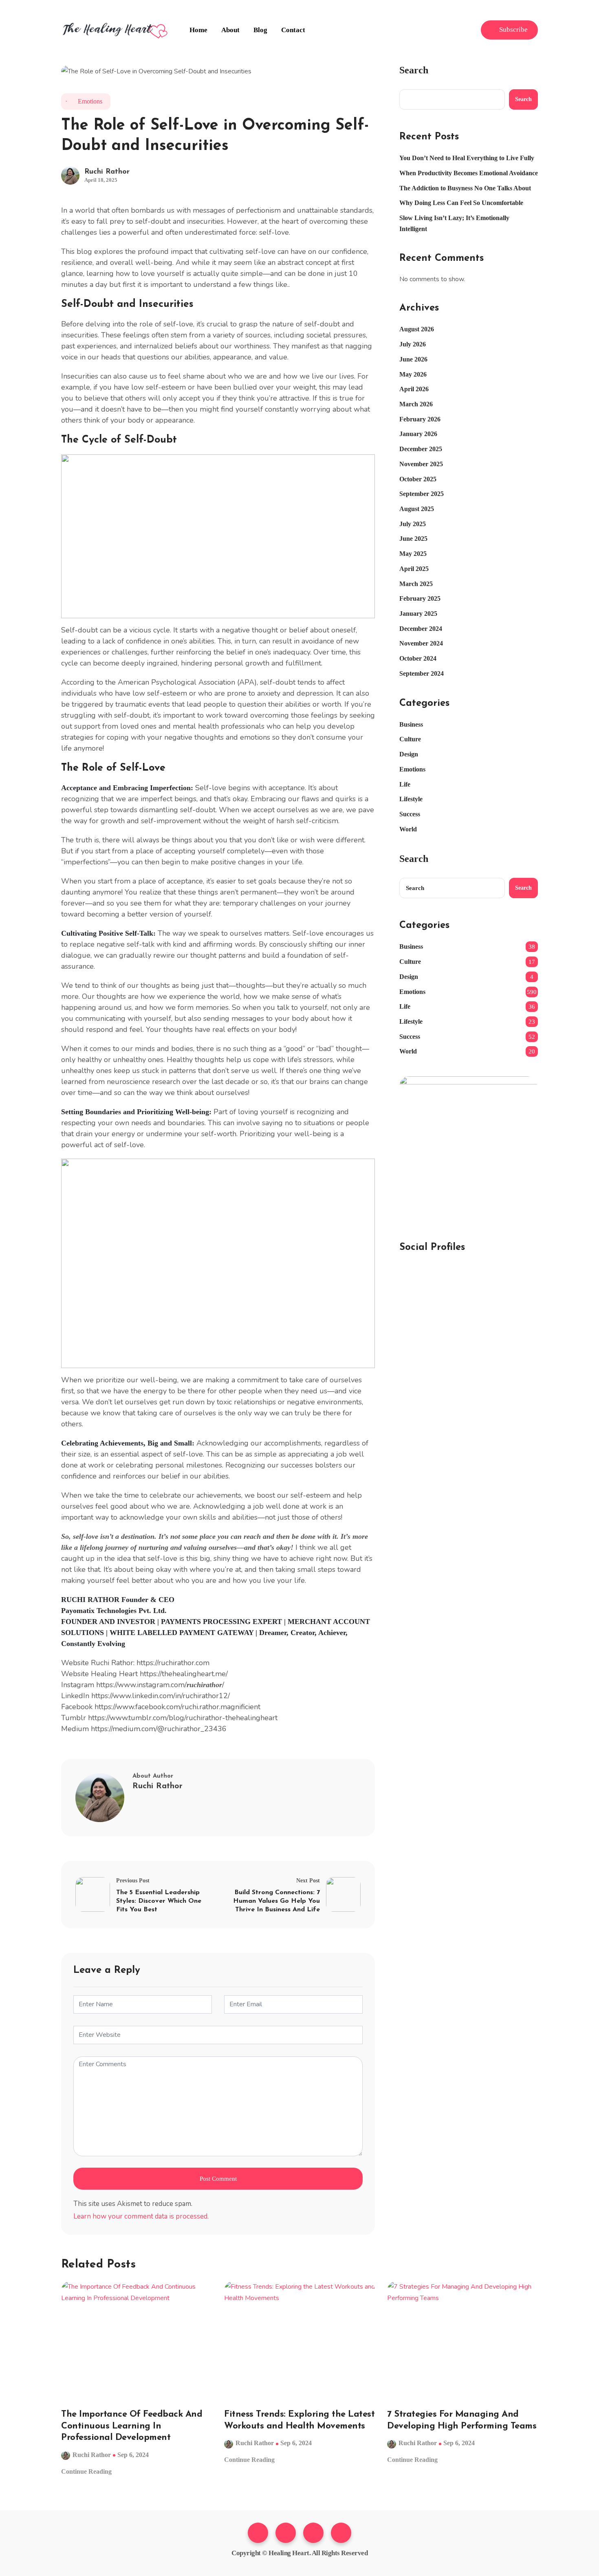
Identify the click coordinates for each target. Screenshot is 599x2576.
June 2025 (413, 539)
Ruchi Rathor (107, 172)
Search (414, 70)
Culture (410, 739)
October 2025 (418, 479)
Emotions (90, 101)
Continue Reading (87, 2471)
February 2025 (420, 598)
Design (409, 754)
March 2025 (416, 584)
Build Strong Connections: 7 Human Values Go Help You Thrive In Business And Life (276, 1901)
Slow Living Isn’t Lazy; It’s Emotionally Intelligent (454, 223)
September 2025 (422, 494)
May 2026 (413, 374)
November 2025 (421, 464)
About (230, 30)
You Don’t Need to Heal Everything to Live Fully (467, 158)
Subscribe (513, 30)
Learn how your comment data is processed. (141, 2216)
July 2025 (413, 524)
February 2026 (420, 419)
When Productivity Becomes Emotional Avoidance (469, 173)
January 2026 (418, 434)
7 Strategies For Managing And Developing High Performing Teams (462, 2420)
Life (405, 784)
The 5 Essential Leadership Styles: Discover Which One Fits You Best (159, 1901)
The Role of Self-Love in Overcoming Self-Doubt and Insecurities (215, 136)
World (408, 829)
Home (198, 30)
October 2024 (418, 658)
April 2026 (414, 389)
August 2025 (417, 509)
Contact (293, 30)
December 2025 (421, 449)
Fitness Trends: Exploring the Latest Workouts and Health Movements (299, 2420)
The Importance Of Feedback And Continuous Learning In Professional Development (132, 2426)
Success (410, 814)
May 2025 (413, 554)
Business (411, 724)
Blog (260, 30)
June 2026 (413, 359)
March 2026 (416, 404)
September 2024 (422, 673)
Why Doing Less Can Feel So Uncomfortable (461, 203)
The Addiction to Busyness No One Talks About (465, 188)
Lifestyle (411, 799)
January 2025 (418, 614)
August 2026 (417, 329)
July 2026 (413, 344)
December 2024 (421, 629)
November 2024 (421, 643)
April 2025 (414, 569)
